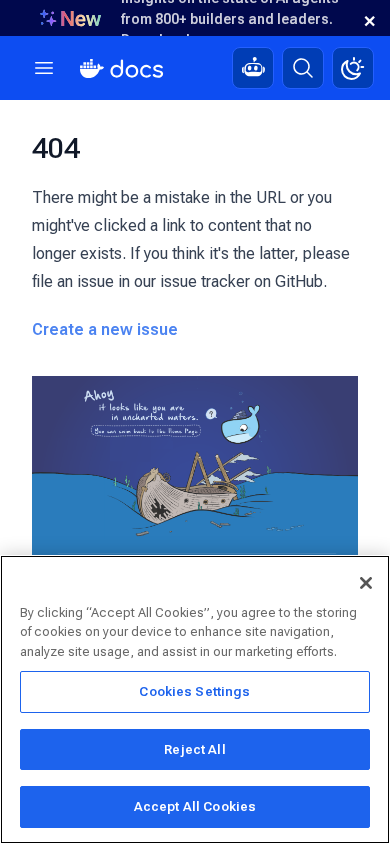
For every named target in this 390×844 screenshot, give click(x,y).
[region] (195, 699)
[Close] (366, 583)
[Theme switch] (353, 68)
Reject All (194, 749)
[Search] (303, 68)
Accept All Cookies (195, 806)
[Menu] (44, 68)
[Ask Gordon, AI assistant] (253, 68)
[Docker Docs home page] (122, 68)
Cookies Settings (194, 691)
